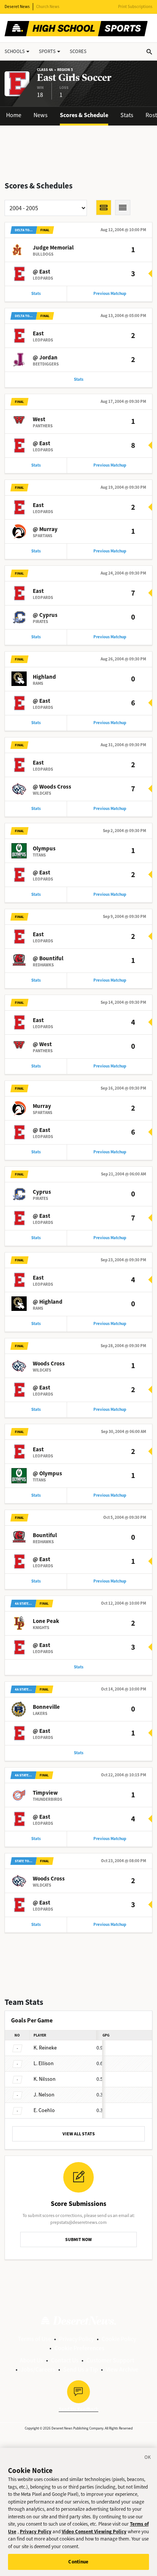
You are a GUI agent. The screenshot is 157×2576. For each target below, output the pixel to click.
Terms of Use (34, 2339)
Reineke (45, 2048)
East (38, 333)
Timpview (45, 1793)
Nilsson (45, 2079)
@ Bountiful (48, 958)
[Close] (148, 2458)
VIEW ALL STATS (79, 2134)
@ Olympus (47, 1473)
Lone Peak (46, 1621)
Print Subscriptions (135, 7)
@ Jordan (45, 357)
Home (14, 115)
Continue (78, 2562)
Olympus (44, 848)
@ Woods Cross (52, 787)
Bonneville (46, 1707)
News (41, 115)
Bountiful (45, 1535)
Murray (42, 1106)
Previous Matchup (110, 294)
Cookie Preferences (79, 2348)
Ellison (44, 2063)
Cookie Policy (119, 2339)
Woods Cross (49, 1364)
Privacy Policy (76, 2339)
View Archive (122, 2369)
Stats (127, 115)
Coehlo (44, 2110)
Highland (44, 677)
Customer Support (110, 2360)
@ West (42, 1044)
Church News (48, 7)
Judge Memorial (53, 248)
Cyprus (42, 1192)
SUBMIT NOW (78, 2240)
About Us (31, 2360)
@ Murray (45, 529)
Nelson (44, 2095)
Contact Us (65, 2360)
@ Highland (48, 1302)
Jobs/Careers (38, 2369)
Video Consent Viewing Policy (94, 2532)
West (39, 419)
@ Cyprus (45, 615)
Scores (78, 51)
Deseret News (17, 7)
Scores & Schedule (84, 115)
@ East (42, 272)
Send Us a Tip (81, 2369)
